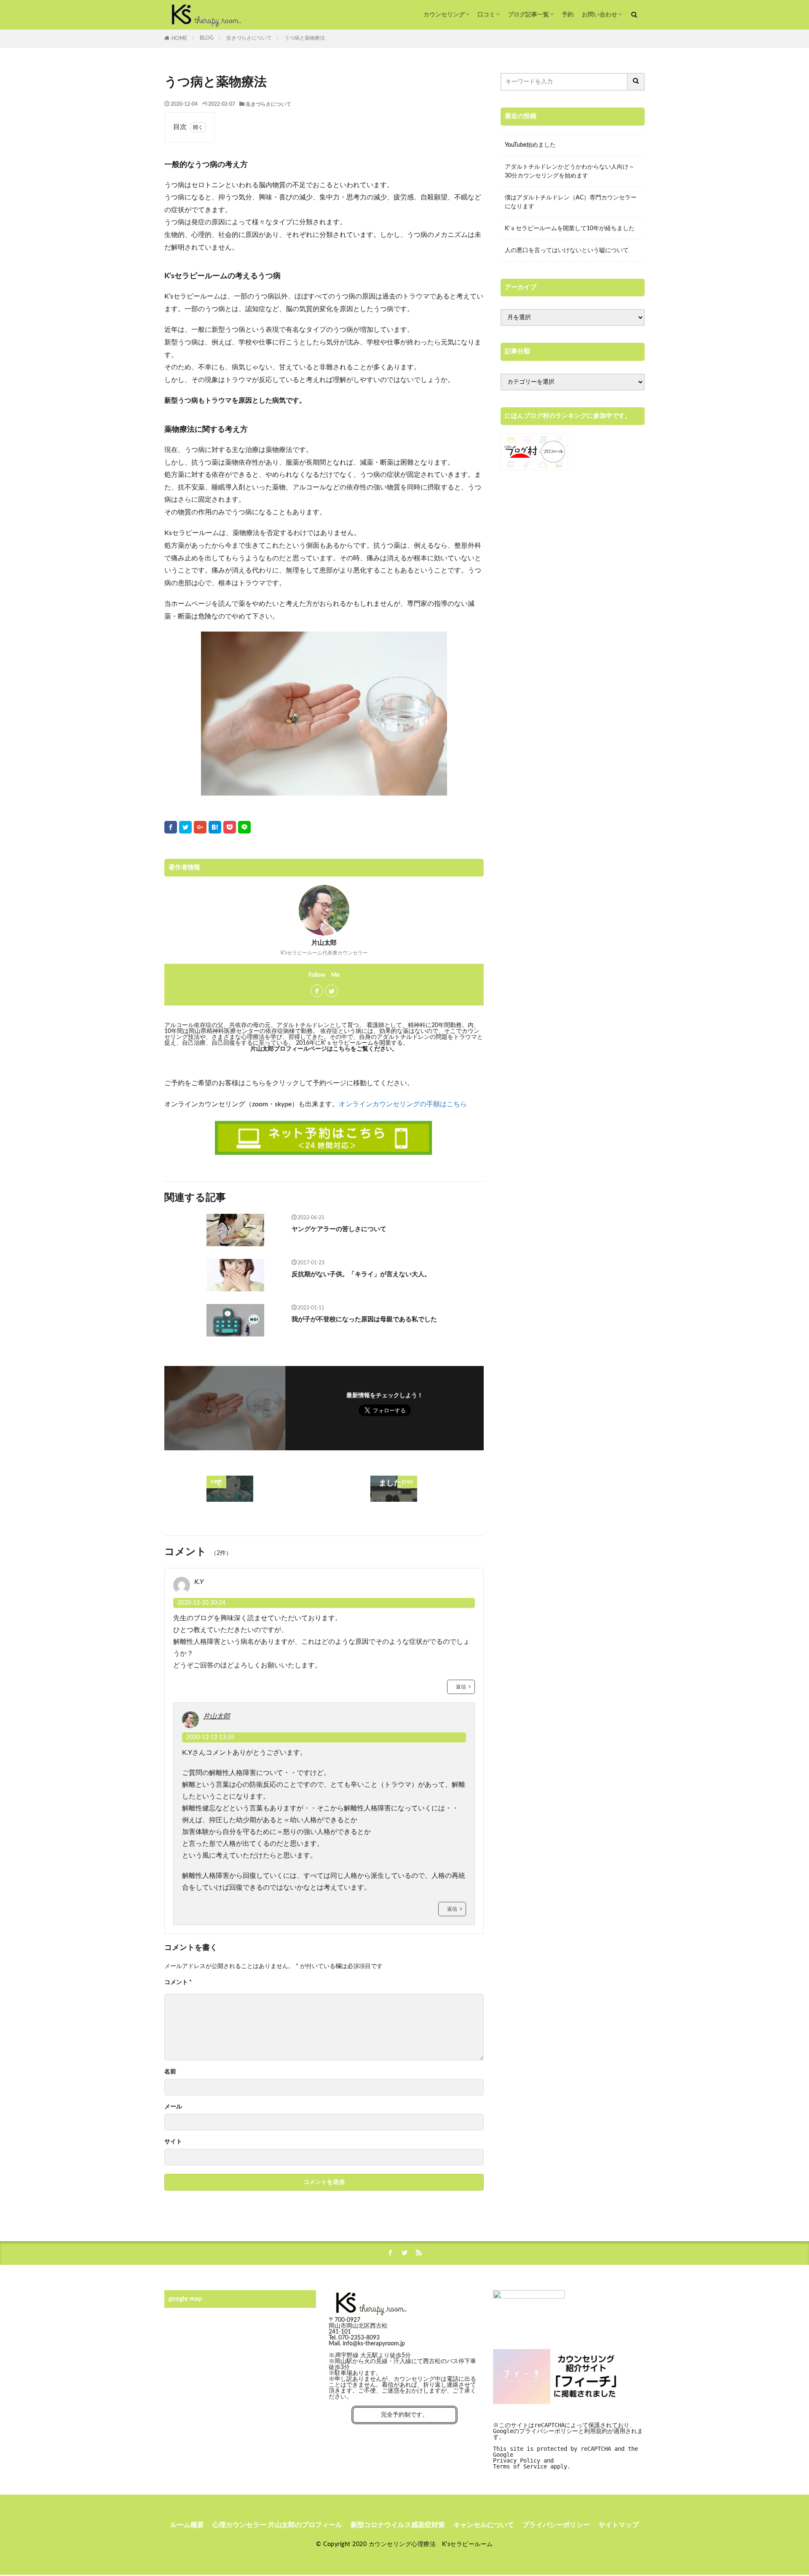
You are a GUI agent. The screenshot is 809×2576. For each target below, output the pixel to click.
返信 (461, 1687)
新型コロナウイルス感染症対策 (398, 2525)
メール (173, 2107)
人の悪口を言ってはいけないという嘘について (567, 250)
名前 (170, 2072)
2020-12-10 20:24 (201, 1603)
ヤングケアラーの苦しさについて (339, 1229)
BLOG (207, 38)
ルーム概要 (187, 2525)
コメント (178, 1982)
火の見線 (376, 2361)
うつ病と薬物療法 (305, 38)
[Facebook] (171, 827)
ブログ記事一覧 (528, 15)
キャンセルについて (484, 2525)
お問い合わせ (600, 15)
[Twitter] (185, 827)
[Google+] (200, 827)
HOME (179, 38)
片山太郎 (217, 1716)
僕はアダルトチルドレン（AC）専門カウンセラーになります (571, 202)
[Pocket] (230, 827)
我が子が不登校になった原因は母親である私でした (364, 1319)
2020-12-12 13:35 (210, 1737)
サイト (173, 2142)
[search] (636, 82)
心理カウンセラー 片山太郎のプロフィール (277, 2525)
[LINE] (244, 827)
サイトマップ (619, 2525)
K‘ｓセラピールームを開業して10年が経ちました (570, 229)
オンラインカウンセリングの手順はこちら (403, 1104)
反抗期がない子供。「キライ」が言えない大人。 (361, 1274)
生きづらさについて (249, 38)
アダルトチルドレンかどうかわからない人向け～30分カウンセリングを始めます (570, 171)
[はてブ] (215, 827)
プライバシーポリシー (556, 2525)
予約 (568, 15)
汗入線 (402, 2361)
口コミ (486, 15)
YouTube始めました (530, 145)
